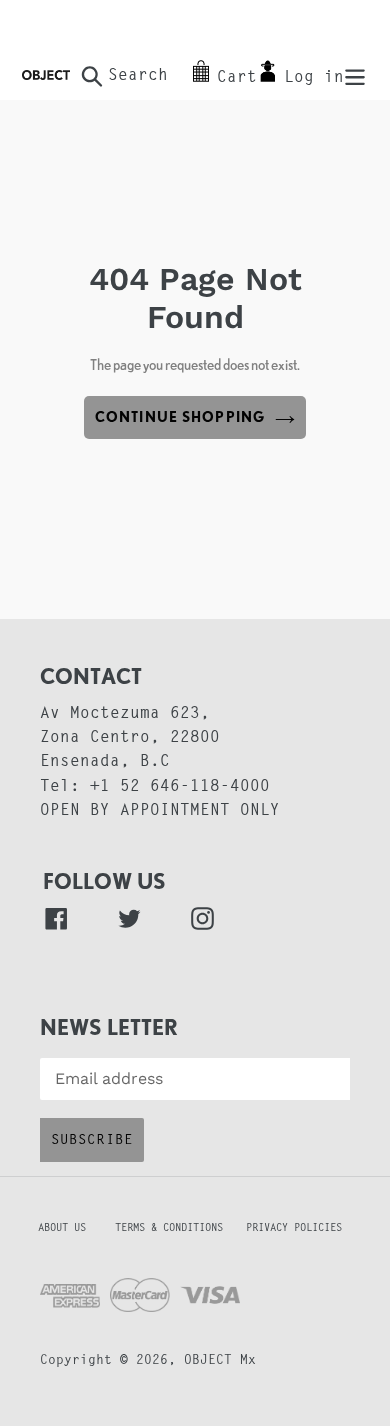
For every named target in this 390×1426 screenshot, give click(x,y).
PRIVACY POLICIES (294, 1228)
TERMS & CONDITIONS (178, 1228)
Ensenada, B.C (105, 762)
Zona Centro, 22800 (130, 738)
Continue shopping (180, 417)
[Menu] (355, 75)
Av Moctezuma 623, (125, 714)
